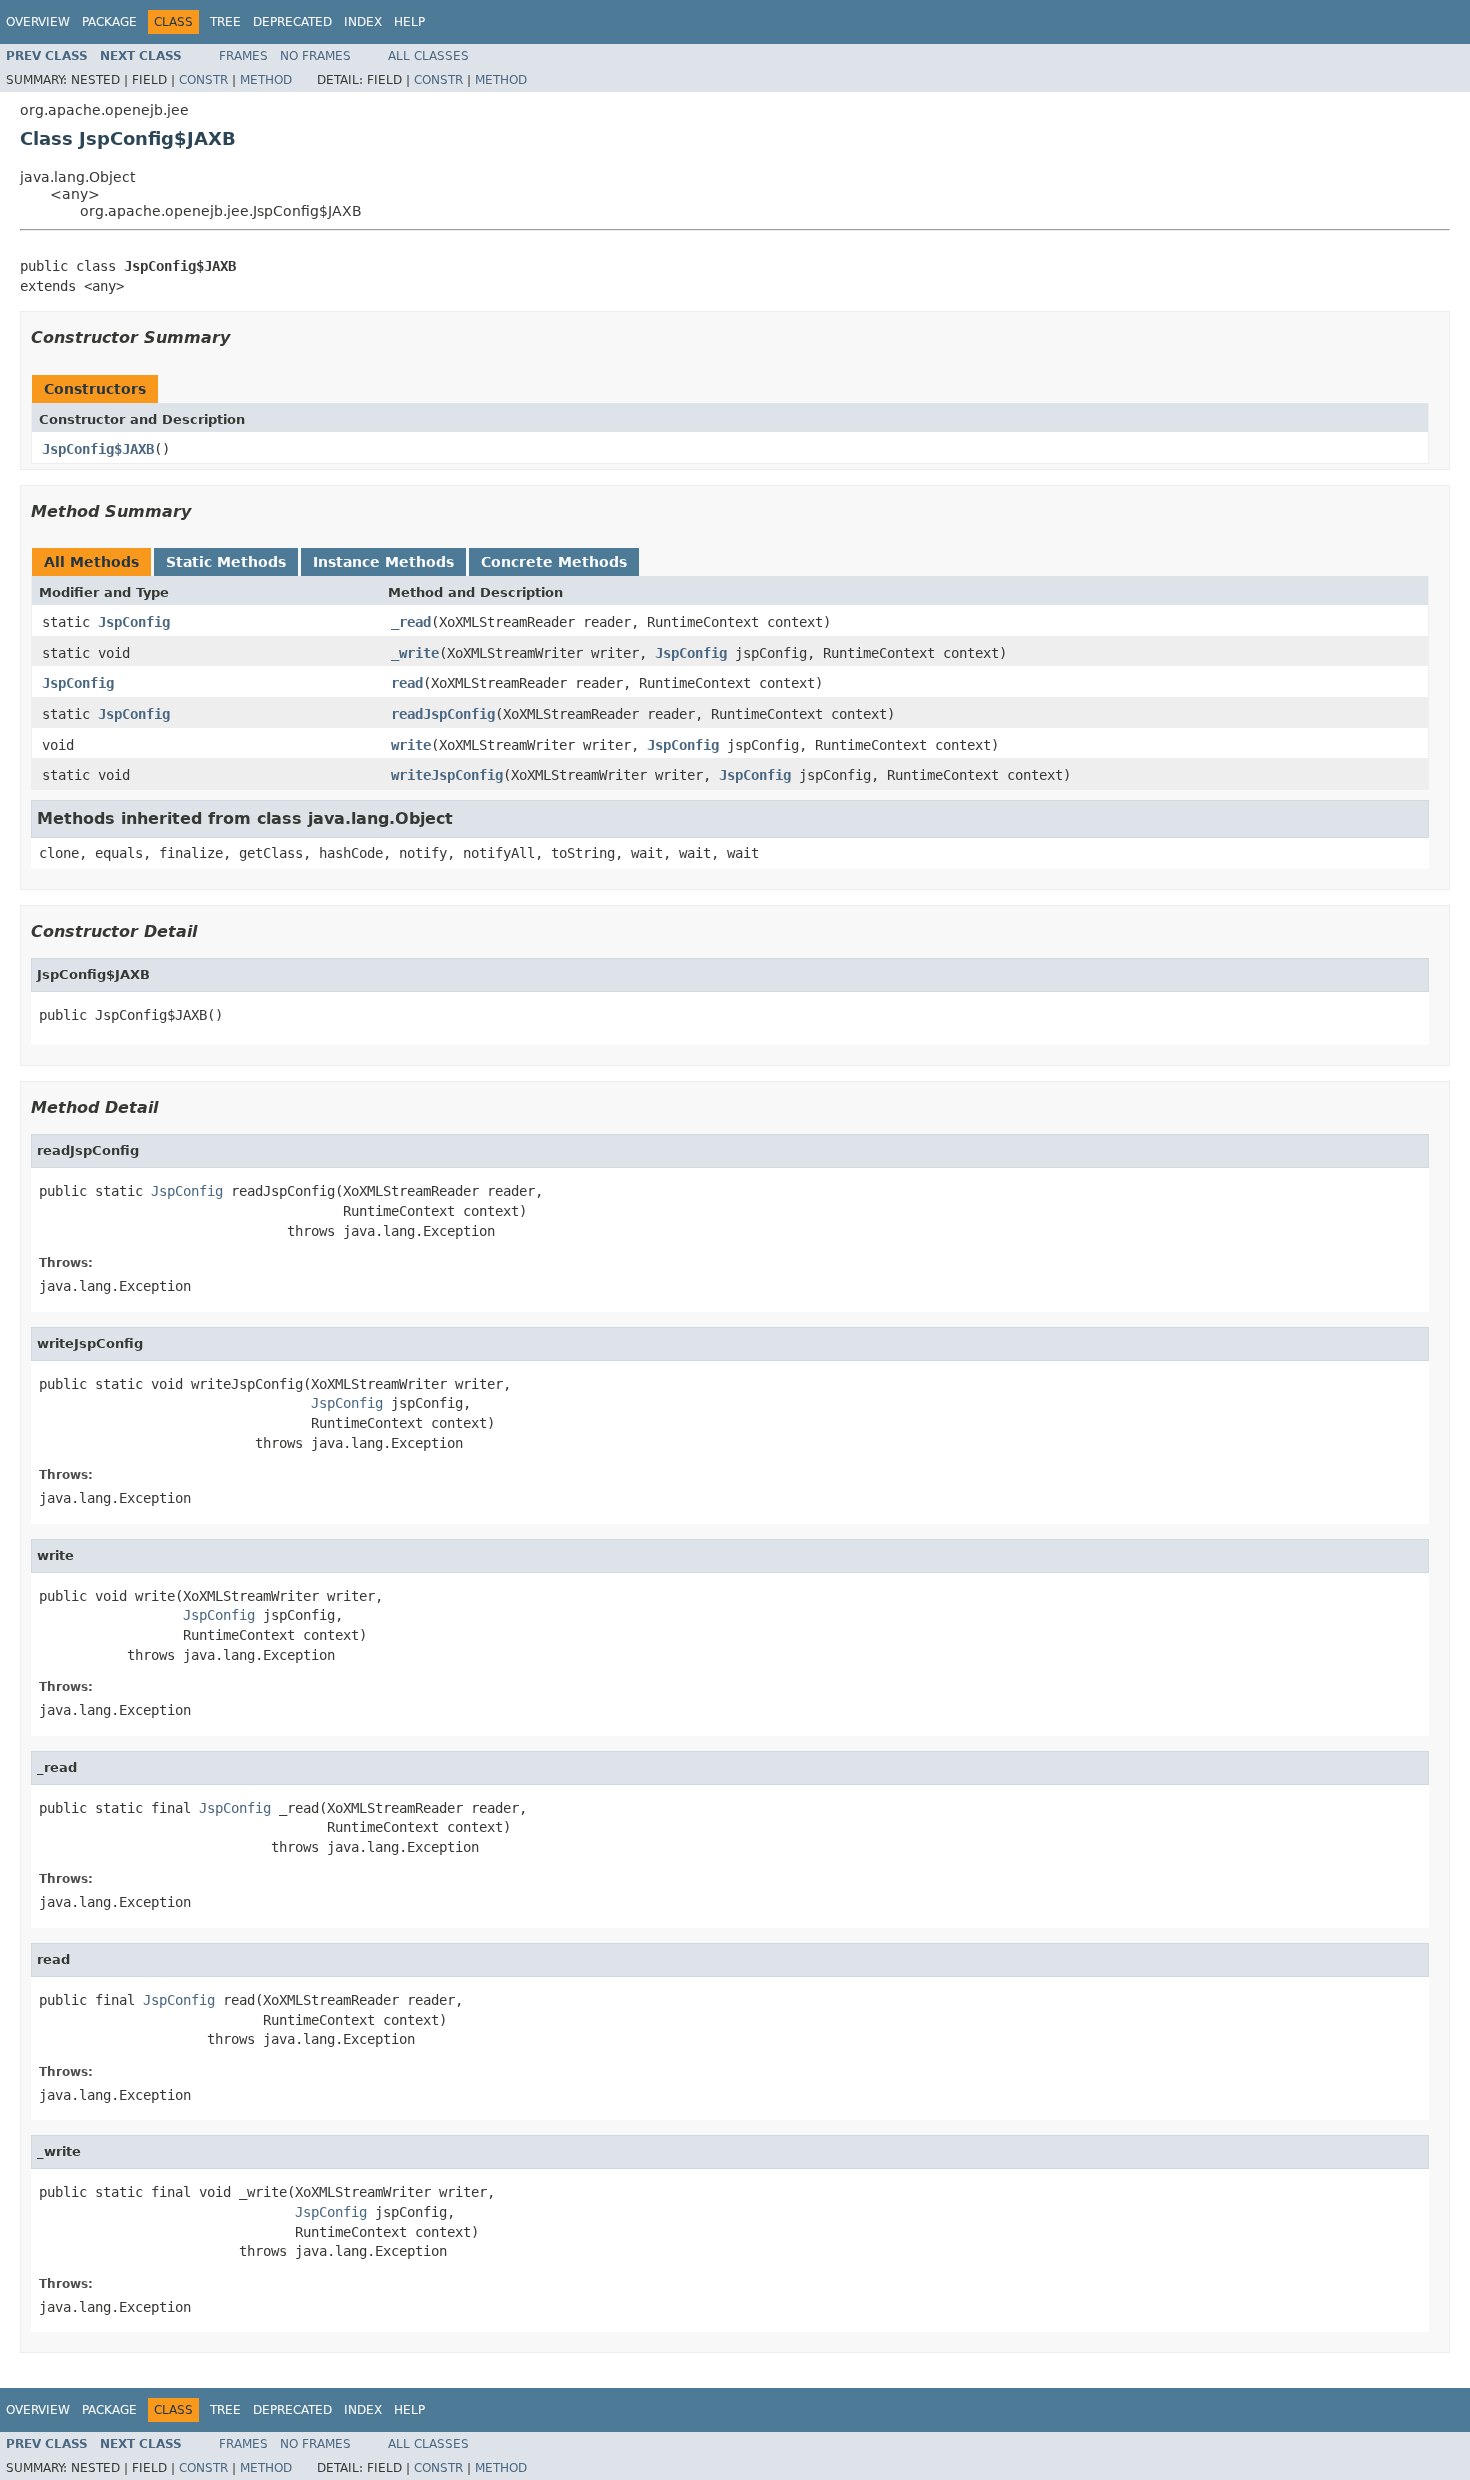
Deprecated (292, 22)
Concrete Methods (554, 562)
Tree (225, 22)
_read (411, 622)
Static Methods (226, 562)
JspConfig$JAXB (98, 449)
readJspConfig (443, 714)
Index (363, 22)
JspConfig (134, 622)
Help (409, 22)
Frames (243, 56)
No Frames (315, 56)
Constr (203, 80)
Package (109, 22)
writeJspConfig (447, 775)
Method (266, 80)
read (407, 683)
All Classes (428, 56)
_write (415, 653)
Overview (38, 22)
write (411, 745)
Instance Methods (383, 562)
